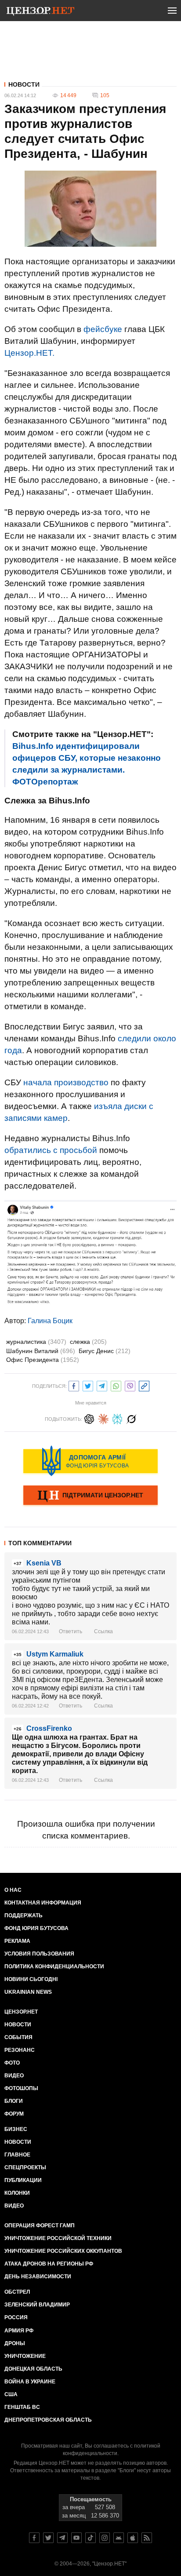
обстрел (17, 2292)
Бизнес (16, 2129)
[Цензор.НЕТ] (40, 12)
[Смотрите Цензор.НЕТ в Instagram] (105, 2538)
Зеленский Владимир (37, 2305)
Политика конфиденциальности (54, 1967)
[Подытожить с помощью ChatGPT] (89, 1418)
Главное (17, 2155)
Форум (14, 2114)
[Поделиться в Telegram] (102, 1385)
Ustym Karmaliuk (55, 1654)
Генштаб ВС (22, 2407)
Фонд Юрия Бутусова (36, 1928)
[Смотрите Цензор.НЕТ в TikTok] (90, 2538)
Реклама (17, 1941)
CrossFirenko (49, 1728)
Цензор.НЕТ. (29, 353)
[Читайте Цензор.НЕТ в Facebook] (34, 2538)
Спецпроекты (25, 2167)
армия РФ (19, 2331)
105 (105, 95)
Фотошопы (21, 2088)
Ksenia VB (44, 1563)
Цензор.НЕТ (21, 2012)
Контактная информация (43, 1903)
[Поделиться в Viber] (130, 1385)
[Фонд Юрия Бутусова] (90, 1461)
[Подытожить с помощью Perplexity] (117, 1418)
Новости (24, 84)
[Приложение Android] (119, 2538)
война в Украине (30, 2382)
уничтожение (25, 2356)
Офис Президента (43, 1360)
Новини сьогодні (31, 1979)
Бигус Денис (105, 1351)
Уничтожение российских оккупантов (63, 2251)
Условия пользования (39, 1954)
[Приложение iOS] (133, 2538)
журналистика (36, 1342)
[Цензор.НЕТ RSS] (147, 2538)
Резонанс (20, 2050)
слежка (88, 1342)
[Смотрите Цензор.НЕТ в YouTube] (76, 2538)
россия (16, 2317)
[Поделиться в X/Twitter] (88, 1385)
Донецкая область (33, 2369)
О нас (13, 1890)
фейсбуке (103, 329)
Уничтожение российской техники (58, 2238)
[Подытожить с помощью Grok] (131, 1418)
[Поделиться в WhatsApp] (116, 1385)
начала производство (66, 1082)
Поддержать (24, 1916)
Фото (12, 2063)
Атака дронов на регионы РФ (49, 2264)
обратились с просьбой (51, 1150)
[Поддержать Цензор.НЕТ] (90, 1496)
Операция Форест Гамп (40, 2226)
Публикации (23, 2180)
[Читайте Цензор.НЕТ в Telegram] (62, 2538)
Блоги (14, 2101)
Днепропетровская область (48, 2420)
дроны (15, 2343)
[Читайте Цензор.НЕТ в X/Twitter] (48, 2538)
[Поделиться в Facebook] (74, 1385)
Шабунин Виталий (41, 1351)
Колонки (17, 2193)
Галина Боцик (50, 1321)
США (11, 2394)
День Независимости (38, 2277)
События (18, 2037)
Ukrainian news (28, 1992)
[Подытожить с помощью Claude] (103, 1418)
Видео (14, 2076)
